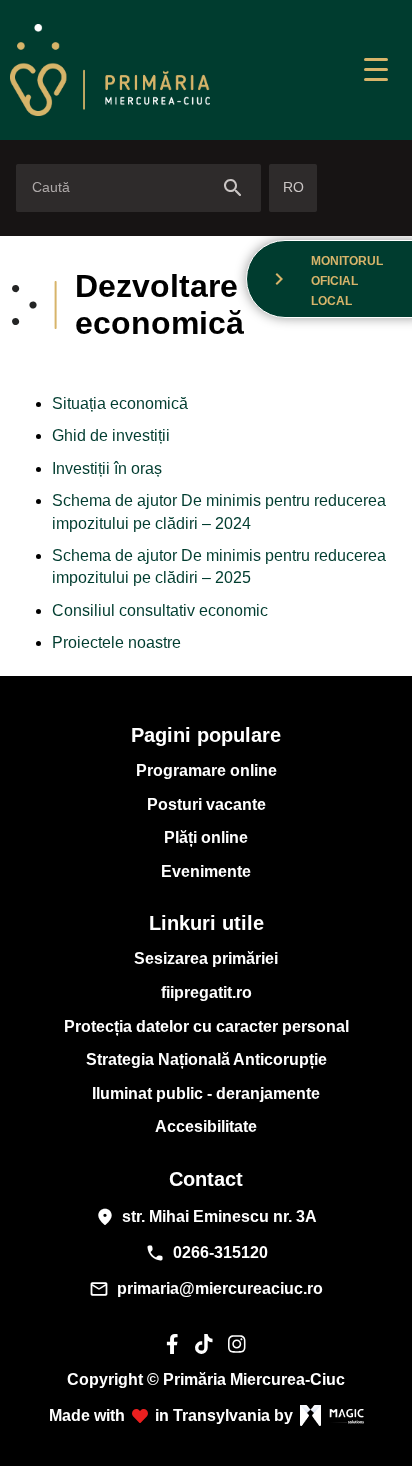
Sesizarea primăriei (206, 958)
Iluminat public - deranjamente (206, 1093)
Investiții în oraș (107, 468)
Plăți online (206, 837)
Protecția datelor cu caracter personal (206, 1026)
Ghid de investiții (111, 435)
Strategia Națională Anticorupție (206, 1059)
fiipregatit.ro (206, 992)
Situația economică (120, 403)
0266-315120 (206, 1253)
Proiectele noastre (116, 642)
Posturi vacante (206, 804)
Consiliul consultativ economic (160, 610)
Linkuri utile (206, 923)
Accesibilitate (206, 1126)
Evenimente (206, 871)
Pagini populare (206, 735)
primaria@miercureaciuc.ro (206, 1289)
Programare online (206, 770)
